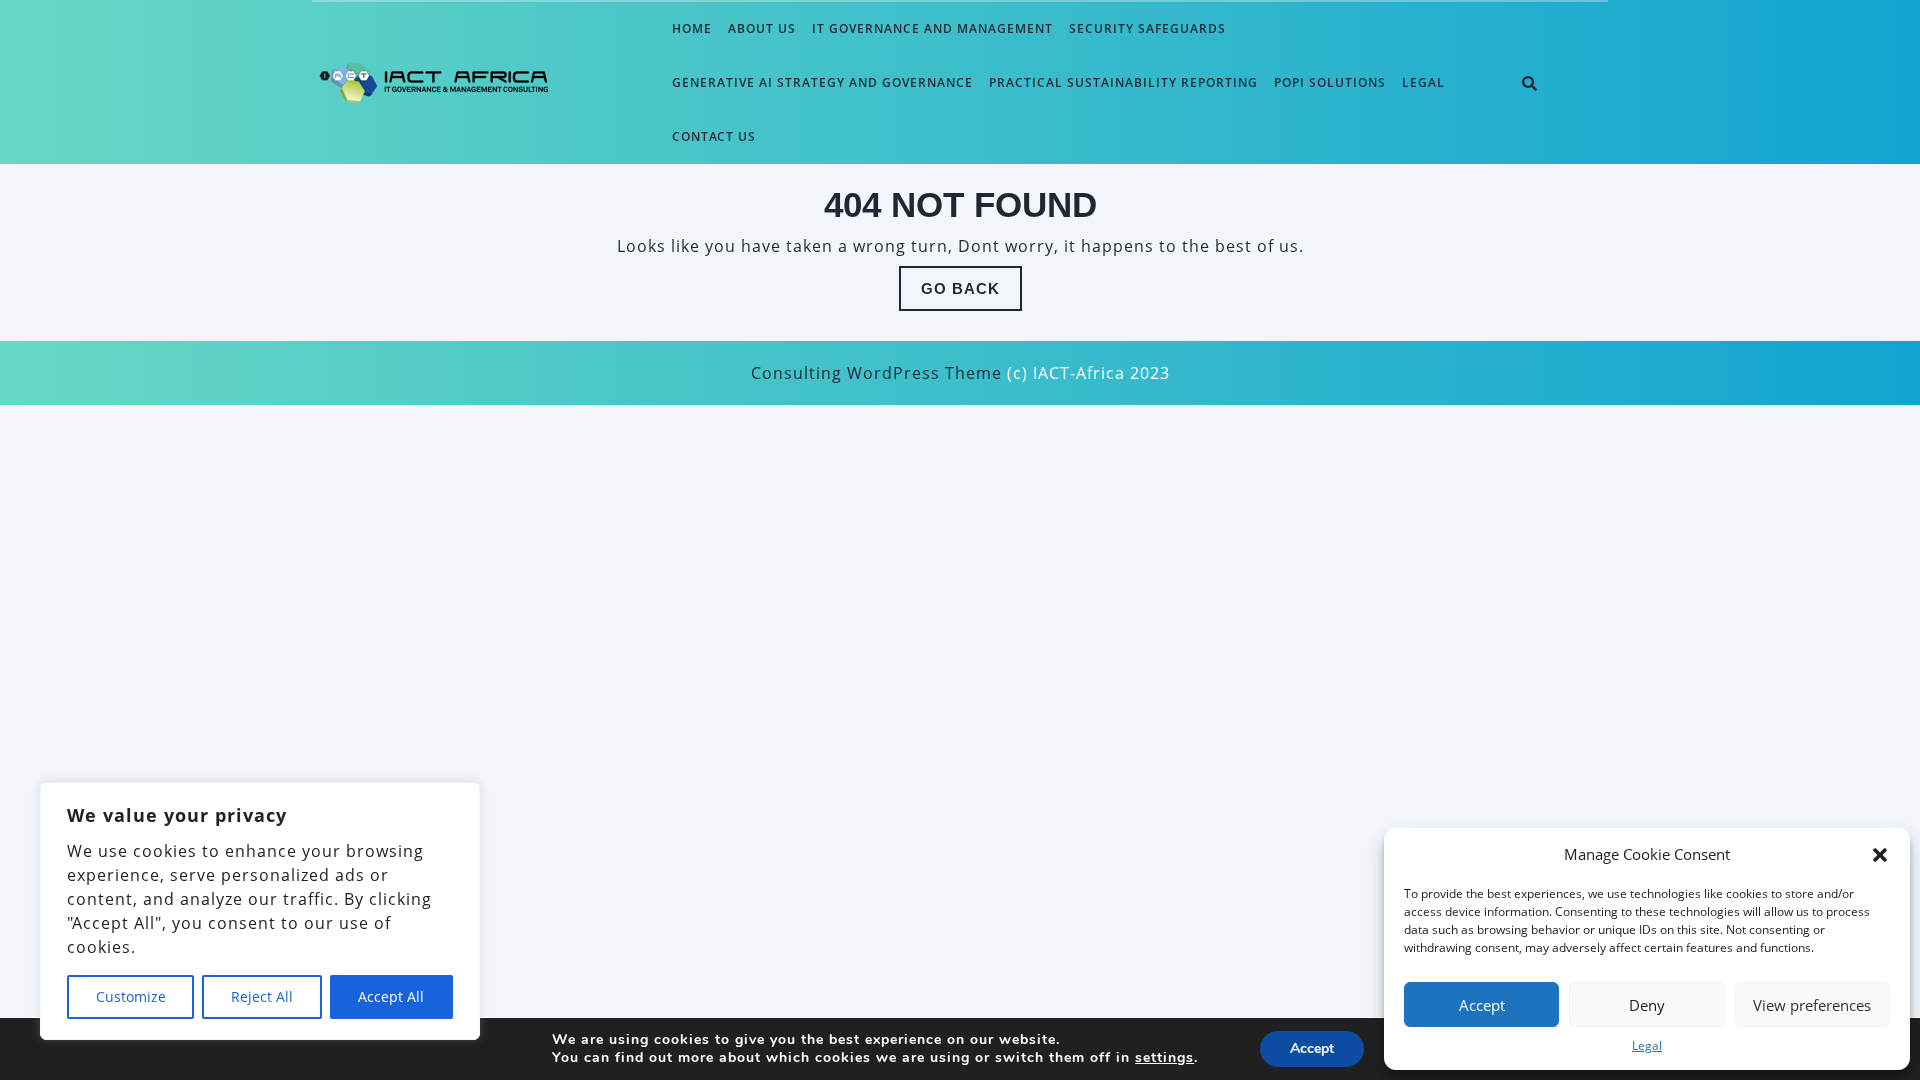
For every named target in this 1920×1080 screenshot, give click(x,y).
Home (692, 28)
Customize (131, 996)
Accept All (391, 996)
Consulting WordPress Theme (876, 373)
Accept (1482, 1005)
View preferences (1812, 1005)
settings (1164, 1058)
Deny (1647, 1005)
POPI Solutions (1330, 82)
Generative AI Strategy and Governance (822, 82)
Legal (1647, 1045)
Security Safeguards (1147, 28)
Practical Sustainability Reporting (1123, 82)
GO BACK (971, 295)
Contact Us (714, 136)
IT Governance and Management (932, 28)
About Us (762, 28)
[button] (1880, 854)
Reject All (262, 996)
